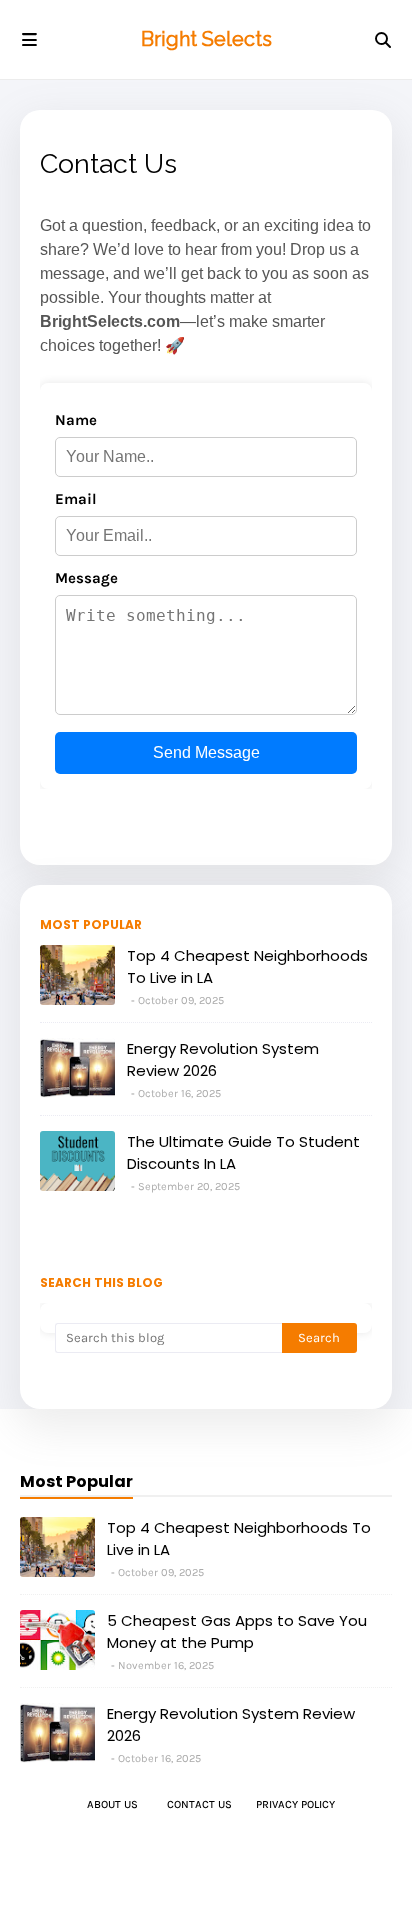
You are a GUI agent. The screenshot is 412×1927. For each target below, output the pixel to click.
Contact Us (199, 1804)
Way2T (147, 1894)
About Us (112, 1804)
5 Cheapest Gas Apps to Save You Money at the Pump (237, 1632)
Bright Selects (206, 39)
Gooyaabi (294, 1894)
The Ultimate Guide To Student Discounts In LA (243, 1153)
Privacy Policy (295, 1804)
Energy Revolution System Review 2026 (223, 1060)
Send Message (206, 752)
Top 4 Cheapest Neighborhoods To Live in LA (247, 967)
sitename (208, 1866)
